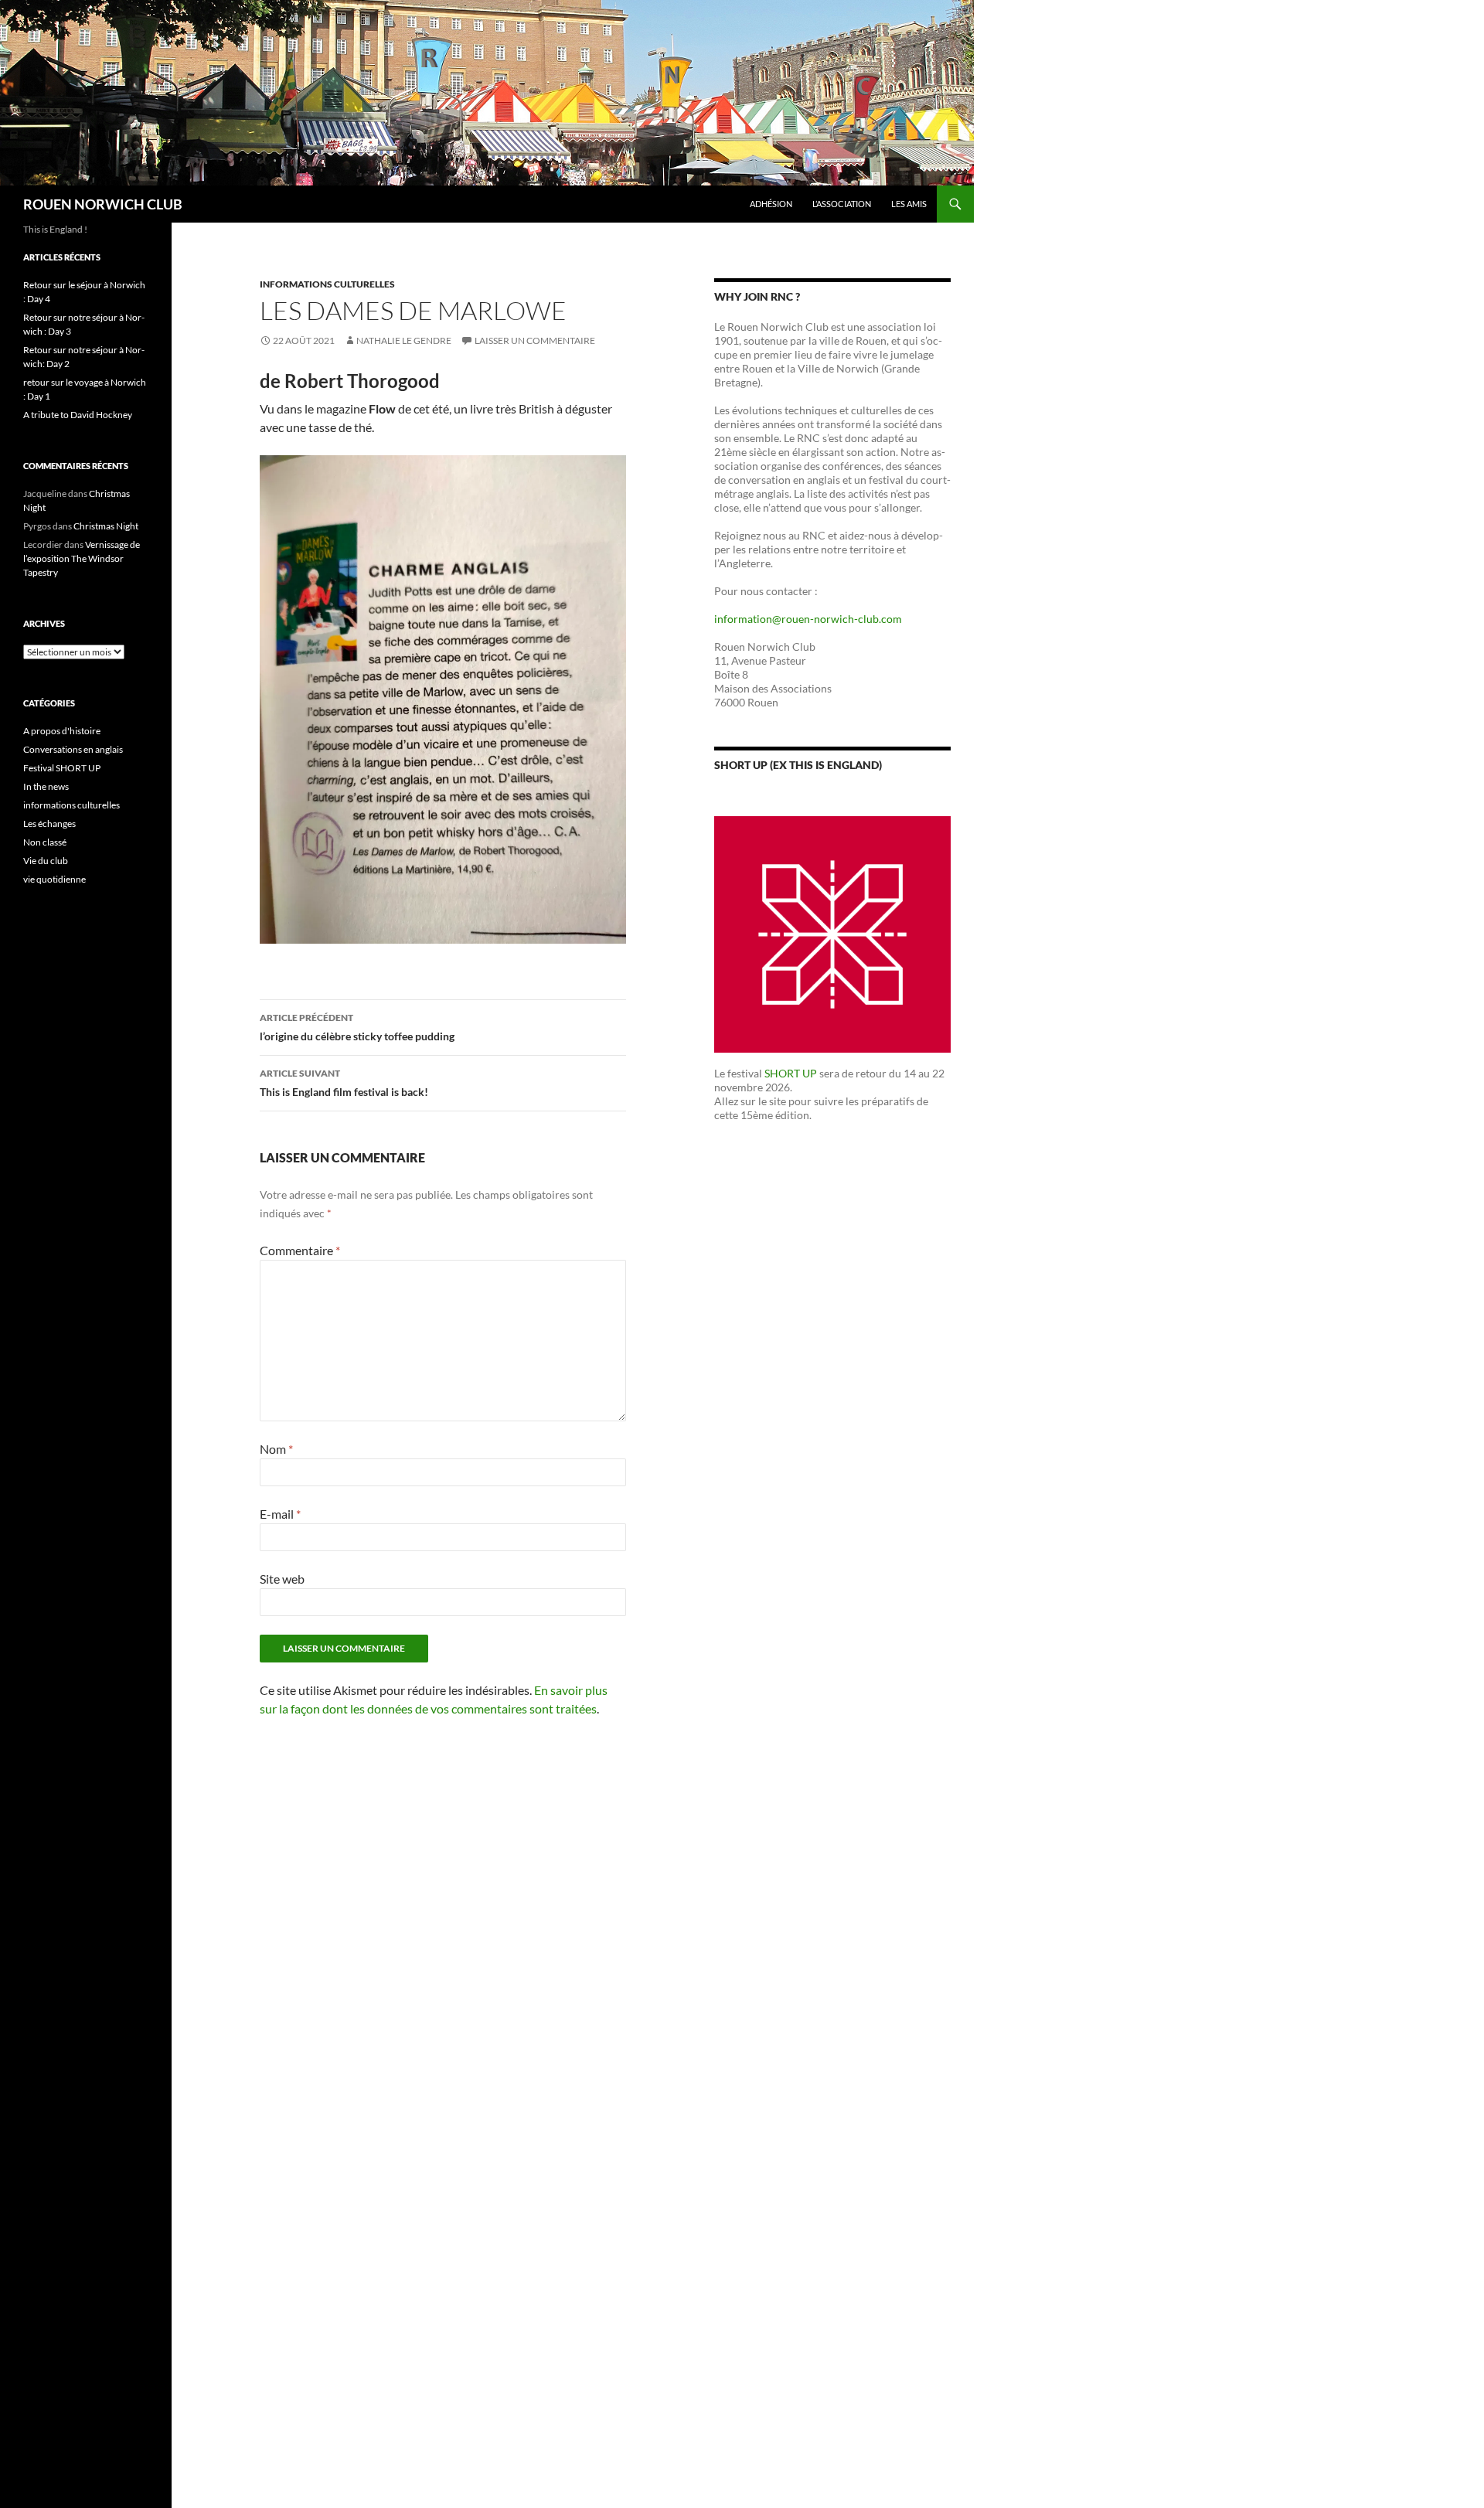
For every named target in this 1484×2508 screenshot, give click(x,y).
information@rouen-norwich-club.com (808, 619)
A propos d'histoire (62, 731)
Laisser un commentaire (535, 340)
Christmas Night (106, 526)
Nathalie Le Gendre (404, 340)
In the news (46, 786)
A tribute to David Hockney (78, 415)
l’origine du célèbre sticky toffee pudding (357, 1027)
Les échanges (49, 824)
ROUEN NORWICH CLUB (103, 204)
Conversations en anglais (73, 749)
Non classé (45, 842)
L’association (842, 204)
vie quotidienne (54, 879)
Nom (276, 1449)
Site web (282, 1579)
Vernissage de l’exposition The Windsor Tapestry (82, 558)
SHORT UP (791, 1073)
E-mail (280, 1514)
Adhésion (771, 204)
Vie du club (46, 861)
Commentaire (300, 1250)
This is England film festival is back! (344, 1083)
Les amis (909, 204)
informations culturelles (327, 284)
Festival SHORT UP (62, 768)
